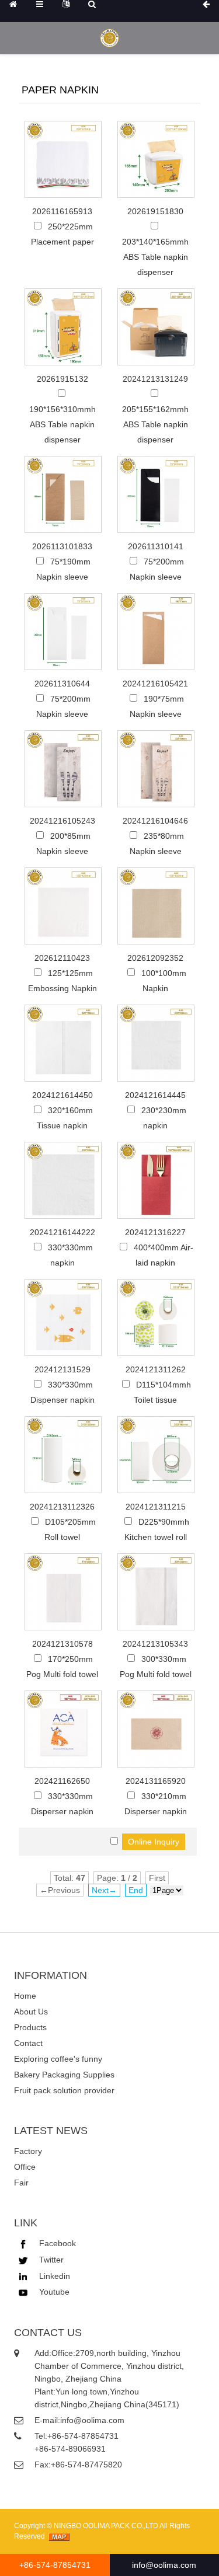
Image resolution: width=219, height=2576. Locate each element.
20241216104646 (155, 821)
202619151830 (155, 211)
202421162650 (62, 1781)
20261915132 (62, 379)
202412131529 (62, 1369)
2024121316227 (155, 1232)
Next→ (104, 1890)
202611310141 (156, 546)
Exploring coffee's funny (58, 2059)
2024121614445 (155, 1095)
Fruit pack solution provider (64, 2090)
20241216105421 (155, 684)
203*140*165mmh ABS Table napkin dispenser (155, 257)
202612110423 (62, 958)
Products (30, 2027)
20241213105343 (155, 1644)
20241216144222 (62, 1232)
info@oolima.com (92, 2420)
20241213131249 (155, 379)
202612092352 (155, 958)
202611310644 (62, 684)
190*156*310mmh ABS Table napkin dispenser (62, 424)
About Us (31, 2012)
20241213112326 (62, 1507)
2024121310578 (62, 1644)
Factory (28, 2151)
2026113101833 (62, 546)
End (136, 1890)
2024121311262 (156, 1369)
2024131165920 (156, 1781)
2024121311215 (156, 1507)
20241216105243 (62, 821)
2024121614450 (62, 1095)
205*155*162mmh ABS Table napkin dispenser (155, 424)
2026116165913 (62, 211)
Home (25, 1996)
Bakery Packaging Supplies (64, 2075)
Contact (28, 2043)
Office (25, 2167)
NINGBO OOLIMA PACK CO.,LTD (106, 2526)
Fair (21, 2183)
